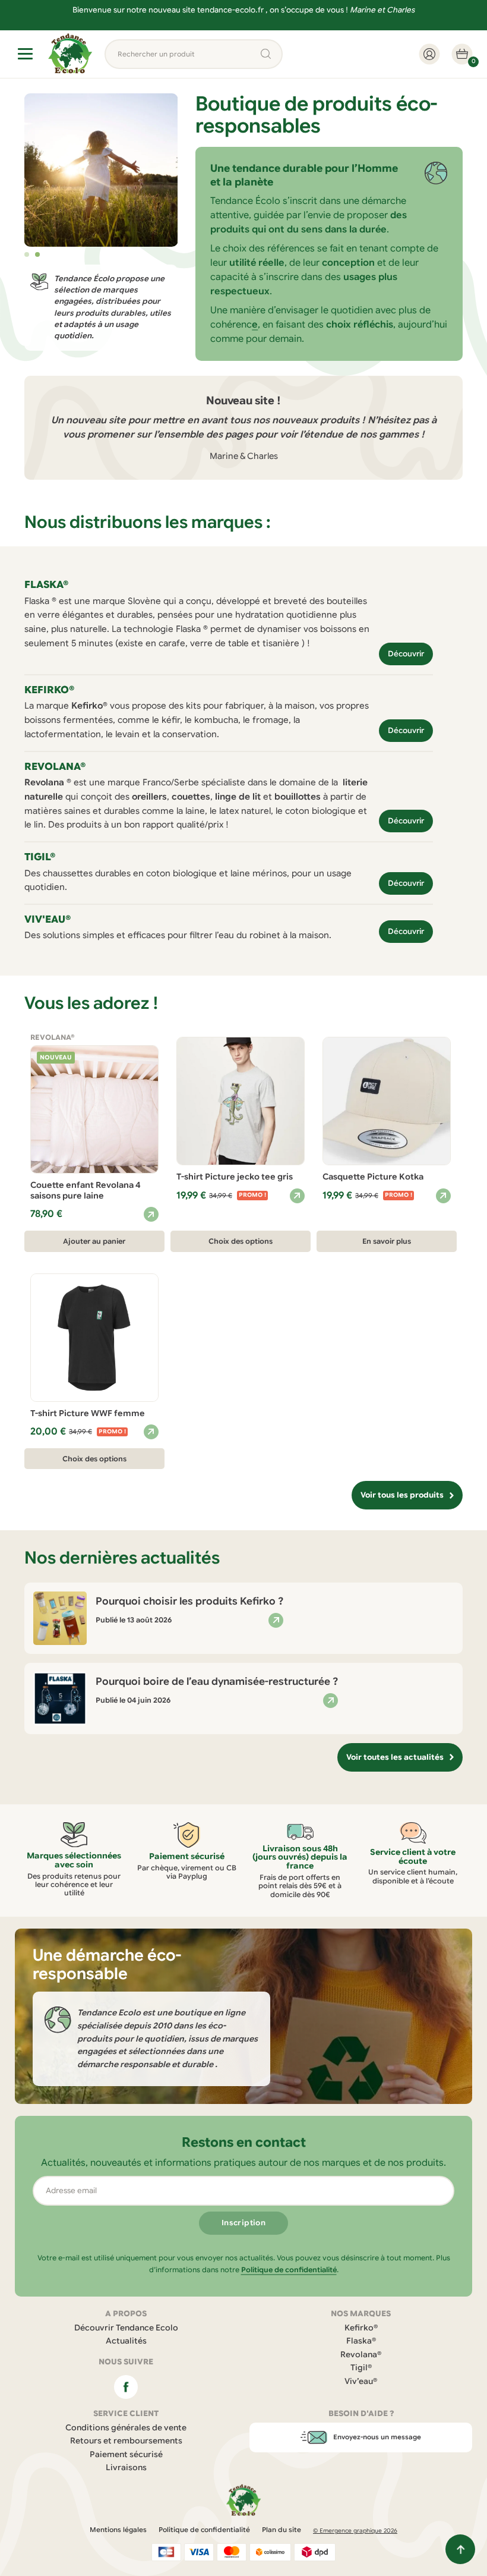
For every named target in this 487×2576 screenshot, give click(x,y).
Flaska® (361, 2341)
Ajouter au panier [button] (94, 1241)
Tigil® (361, 2368)
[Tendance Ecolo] (70, 54)
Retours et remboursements (126, 2441)
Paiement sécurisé (126, 2454)
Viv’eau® (361, 2381)
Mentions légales (118, 2530)
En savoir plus (387, 1241)
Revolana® (361, 2355)
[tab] (27, 254)
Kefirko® (361, 2328)
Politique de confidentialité (289, 2270)
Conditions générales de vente (126, 2428)
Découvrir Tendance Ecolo (126, 2328)
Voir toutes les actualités (395, 1757)
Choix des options (241, 1241)
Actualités (126, 2341)
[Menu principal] (25, 54)
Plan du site (282, 2530)
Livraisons (126, 2468)
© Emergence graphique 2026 (355, 2531)
